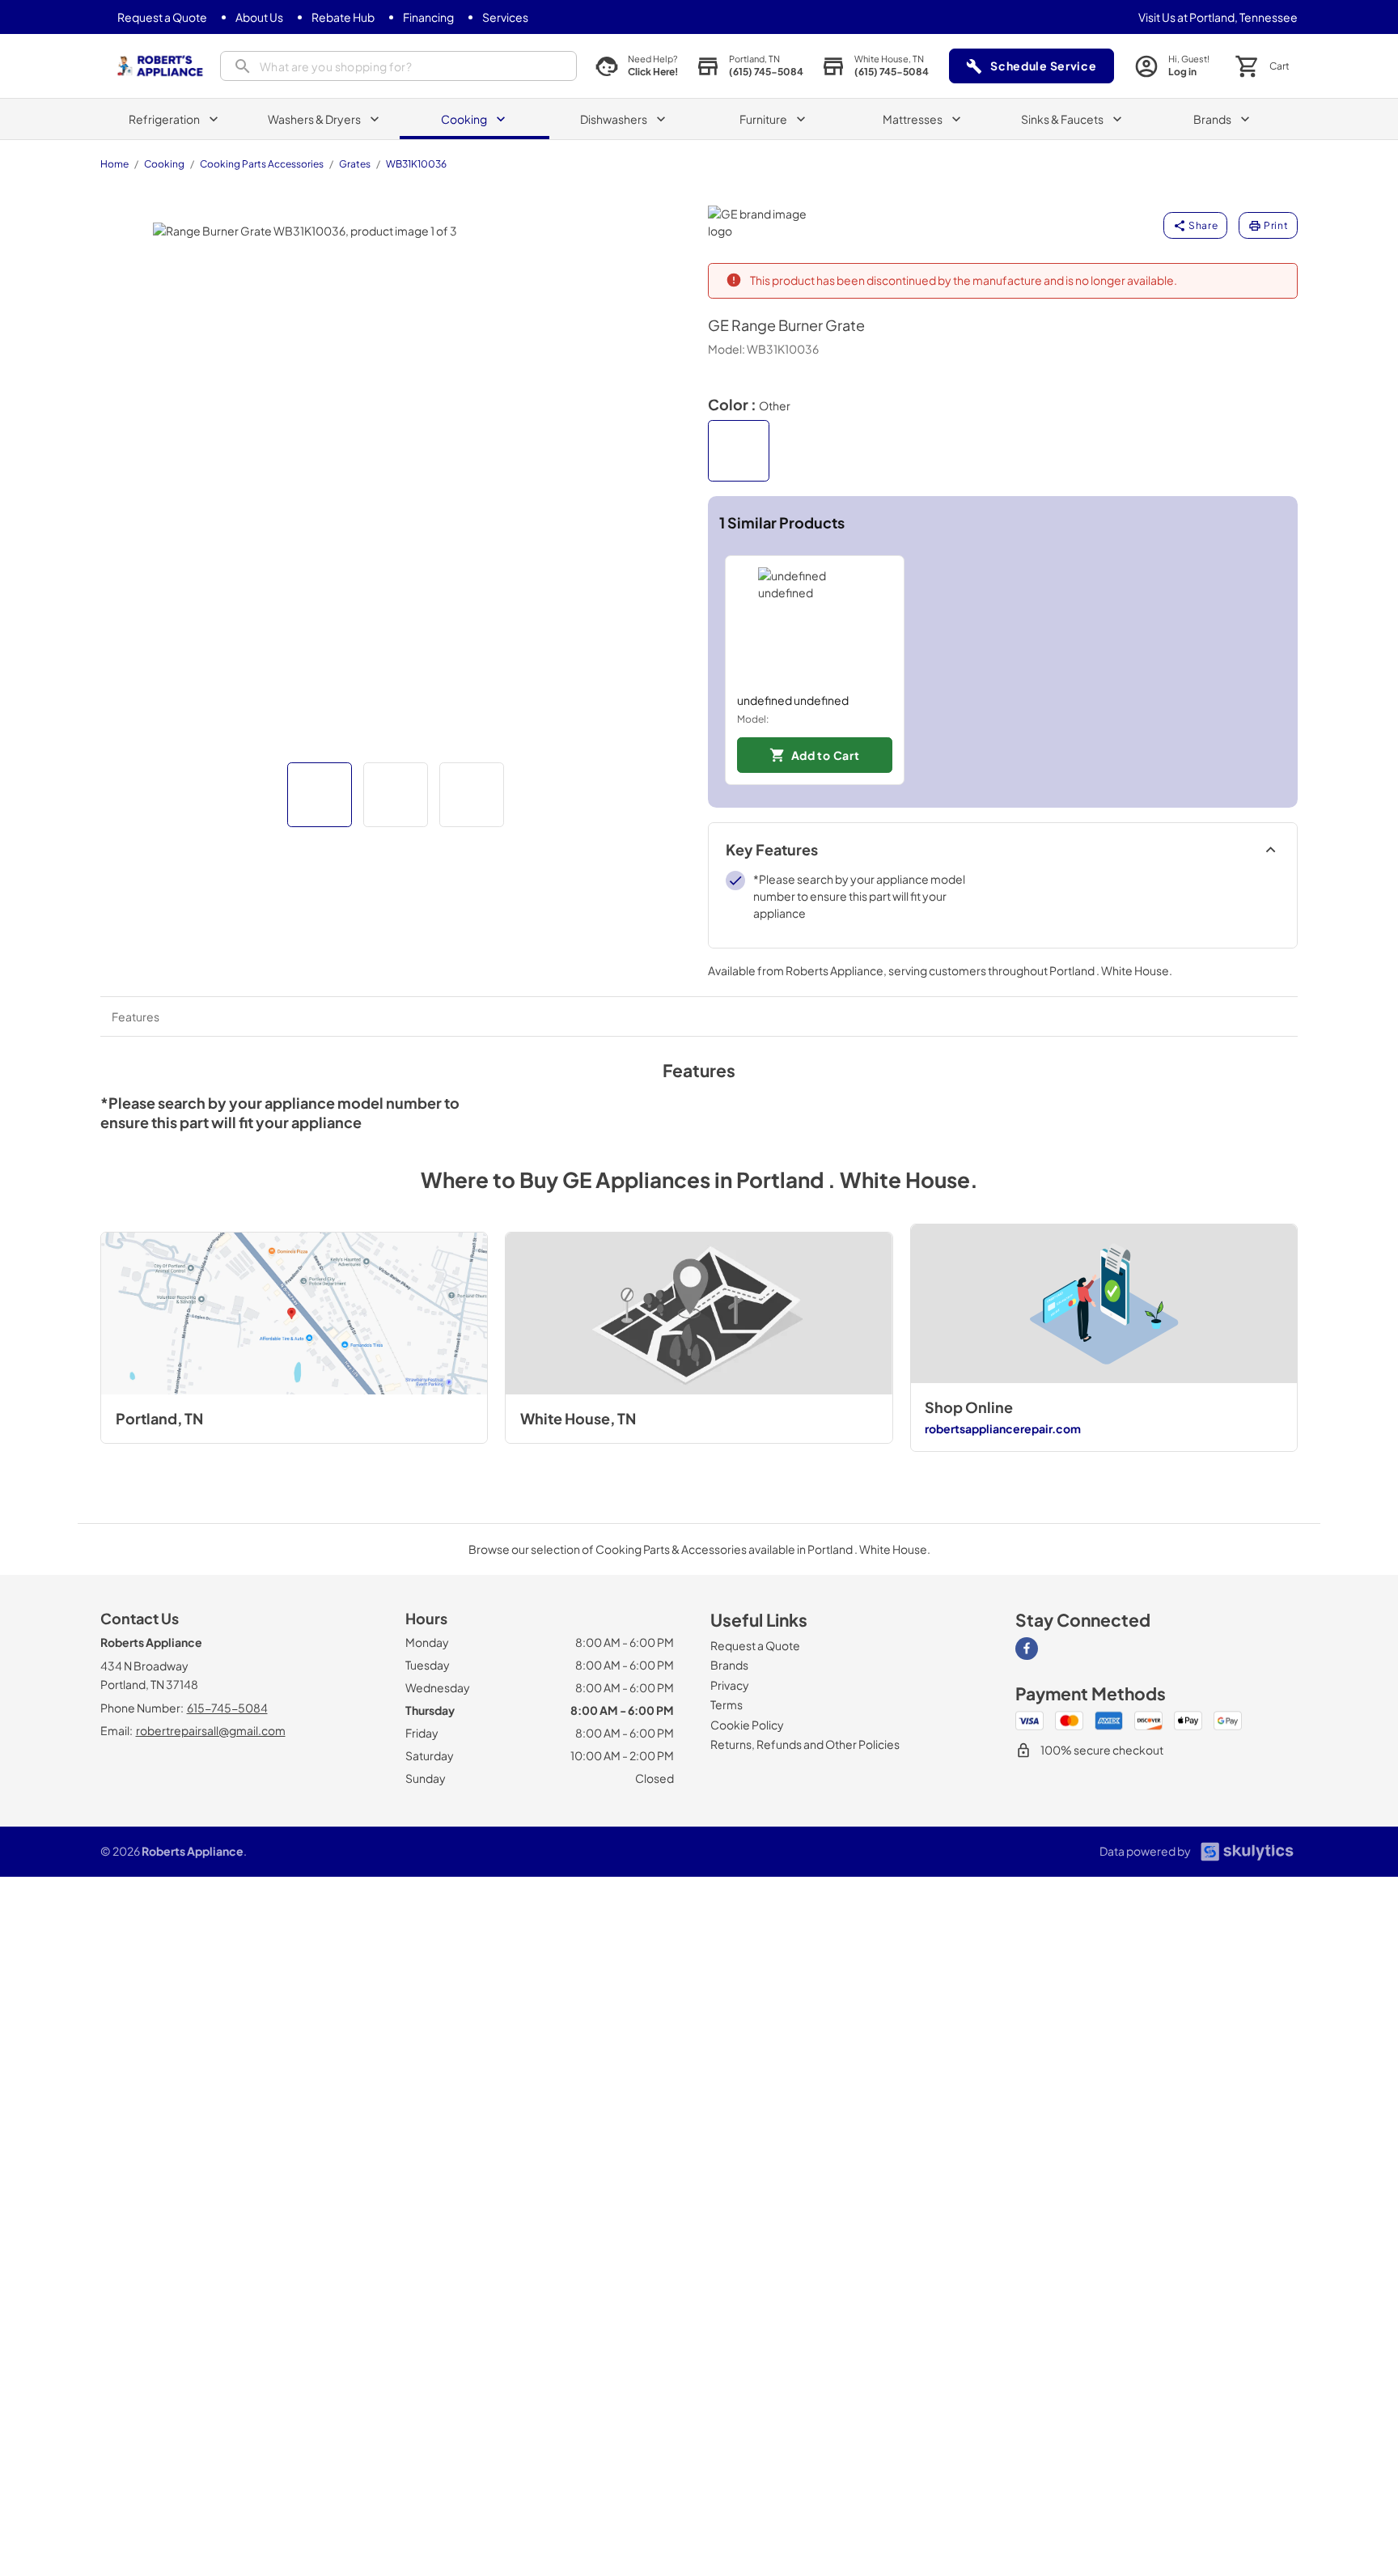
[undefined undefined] (815, 624)
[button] (320, 795)
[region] (1003, 670)
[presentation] (398, 66)
